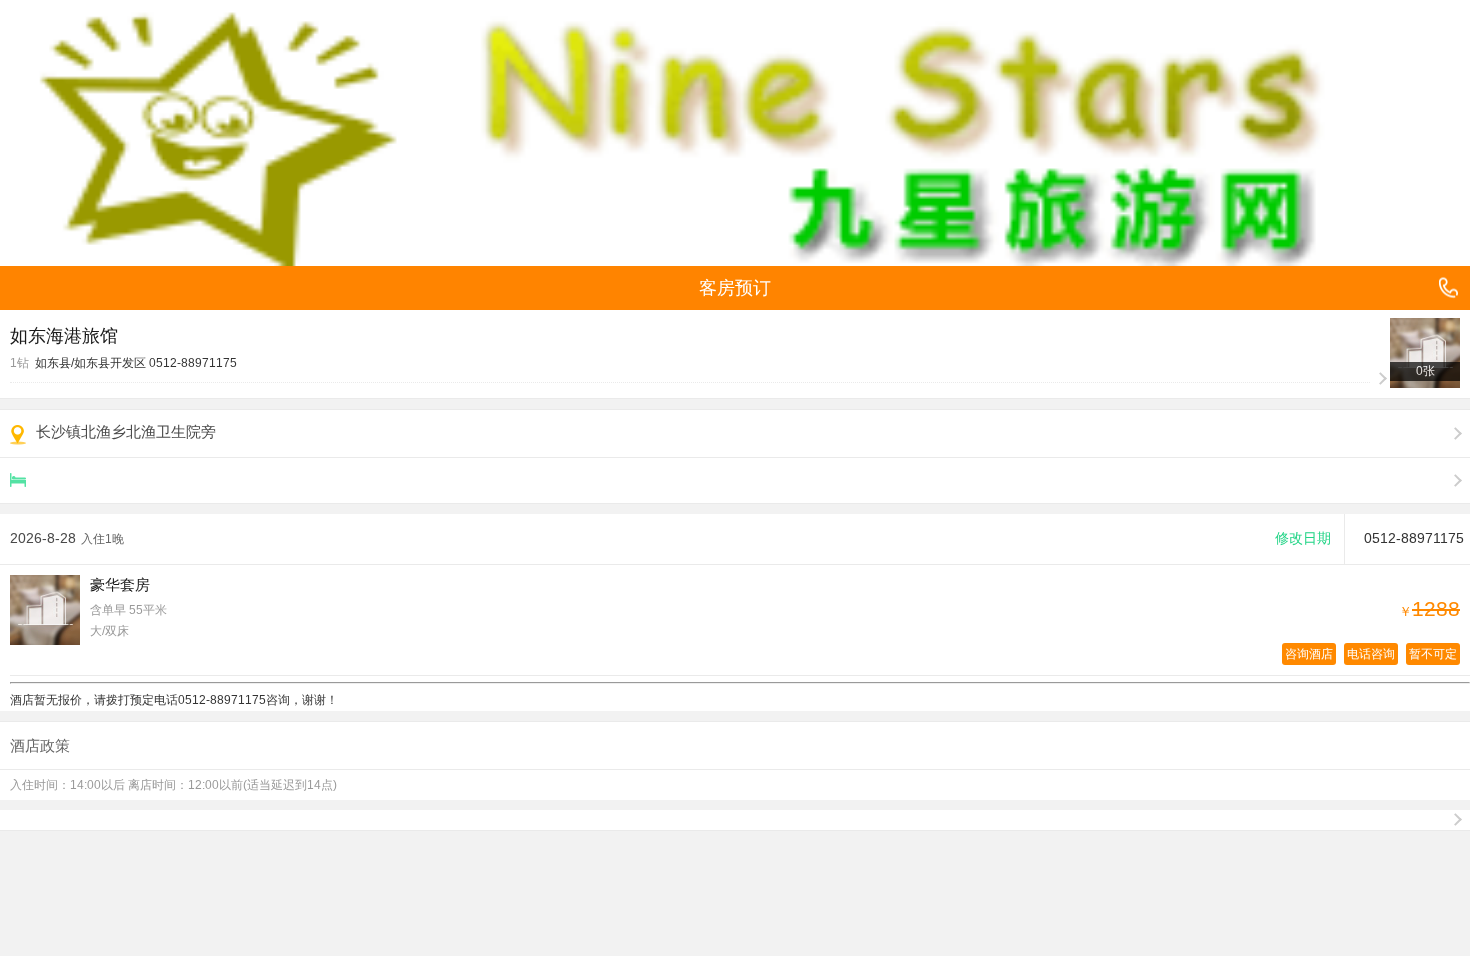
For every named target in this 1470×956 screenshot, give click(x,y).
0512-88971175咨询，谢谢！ (258, 700)
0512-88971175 (193, 363)
